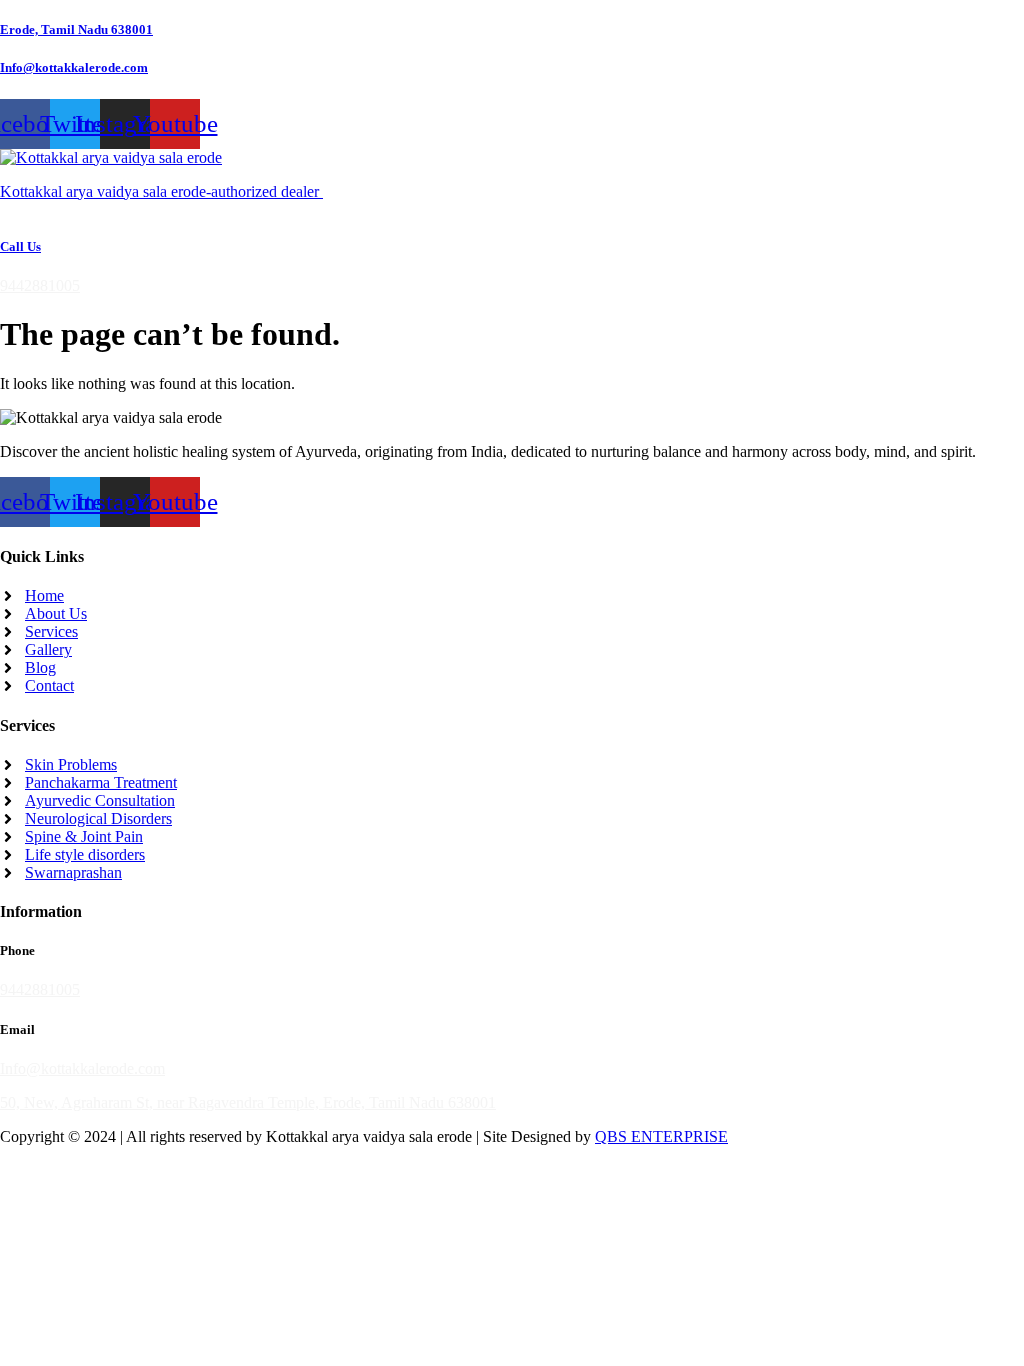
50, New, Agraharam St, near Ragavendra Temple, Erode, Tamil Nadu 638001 (248, 1102)
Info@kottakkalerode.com (74, 67)
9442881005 (40, 285)
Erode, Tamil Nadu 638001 (76, 29)
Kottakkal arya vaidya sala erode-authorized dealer (161, 191)
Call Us (20, 246)
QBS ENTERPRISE (661, 1136)
